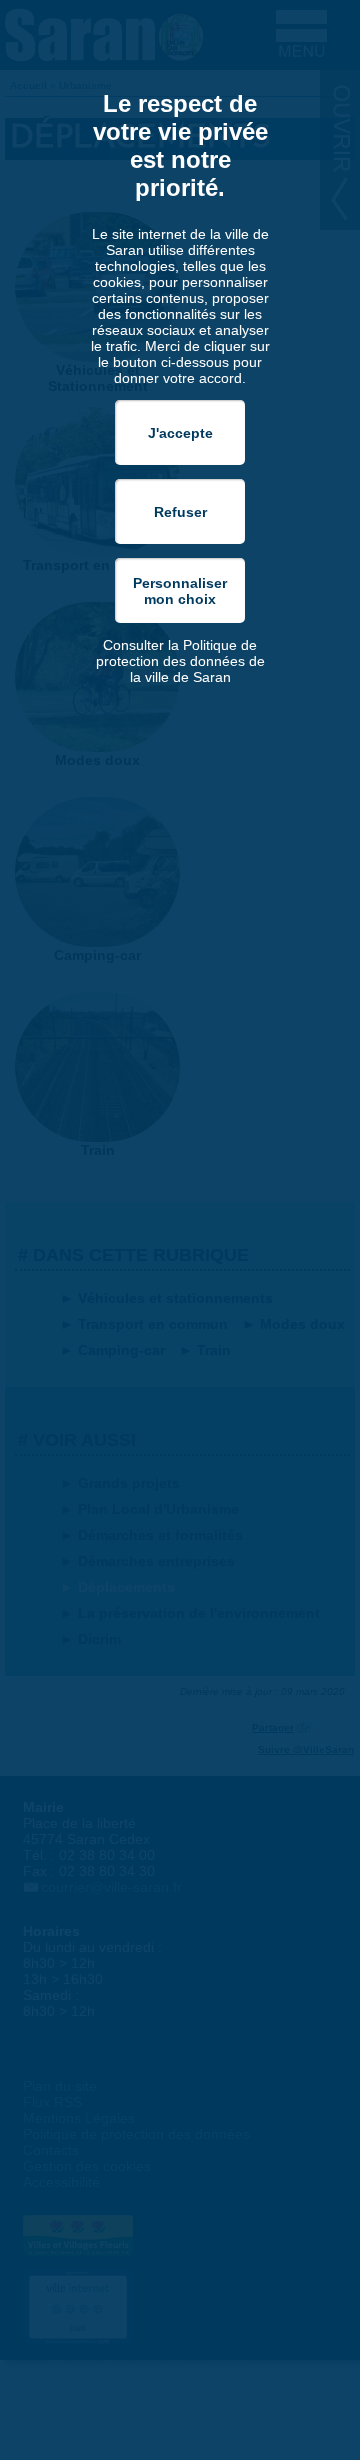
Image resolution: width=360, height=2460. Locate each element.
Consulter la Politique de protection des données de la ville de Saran (180, 661)
